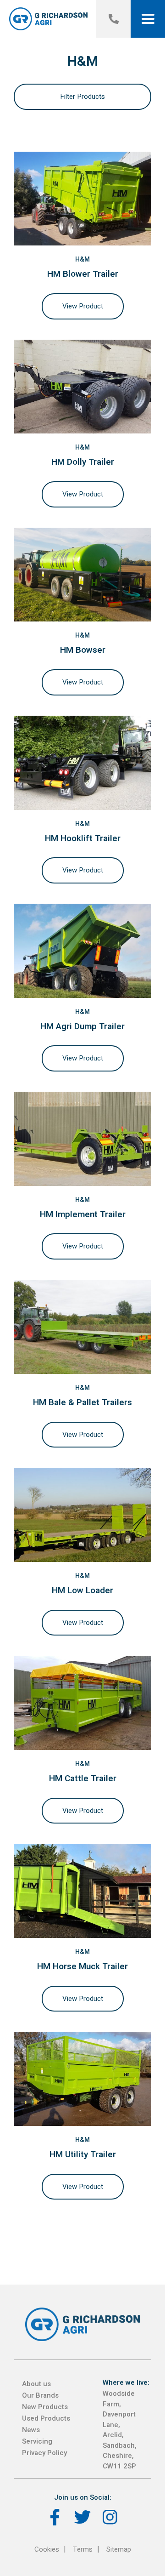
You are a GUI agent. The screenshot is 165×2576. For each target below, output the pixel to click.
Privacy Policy (44, 2453)
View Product (83, 306)
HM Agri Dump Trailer (82, 1026)
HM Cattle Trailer (83, 1778)
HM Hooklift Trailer (83, 838)
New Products (45, 2407)
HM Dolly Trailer (83, 462)
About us (36, 2384)
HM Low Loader (82, 1590)
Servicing (37, 2441)
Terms (83, 2549)
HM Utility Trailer (83, 2154)
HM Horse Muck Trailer (82, 1966)
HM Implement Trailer (83, 1214)
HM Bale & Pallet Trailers (82, 1402)
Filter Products (82, 97)
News (31, 2430)
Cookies (47, 2549)
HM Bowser (83, 650)
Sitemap (119, 2549)
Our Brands (40, 2395)
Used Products (46, 2418)
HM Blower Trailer (83, 274)
